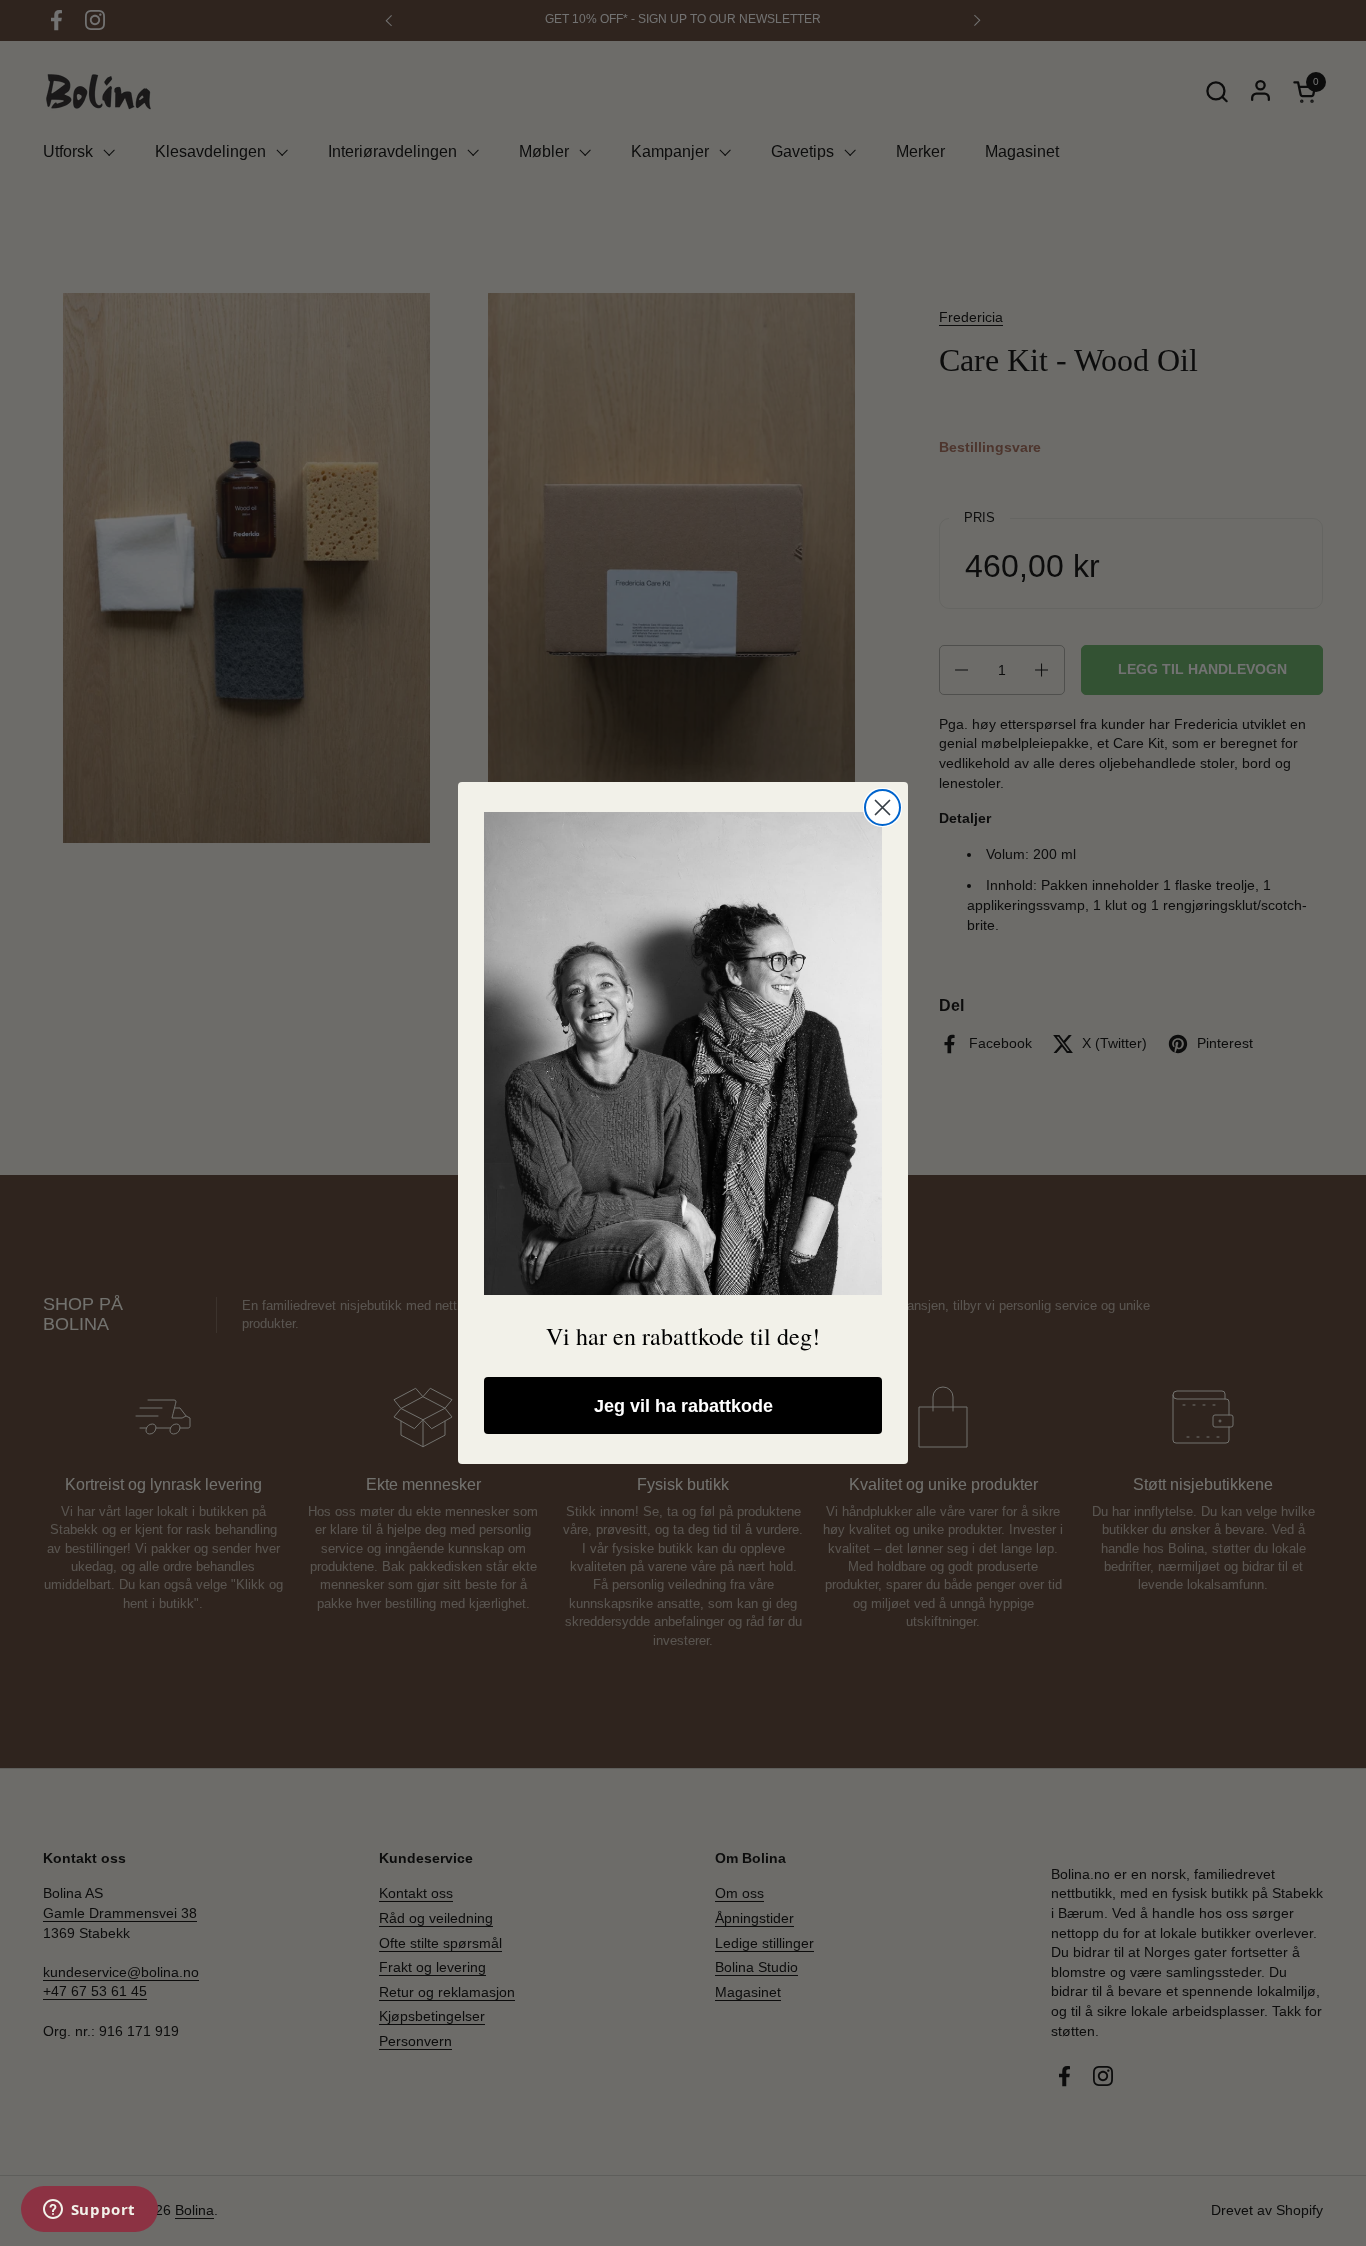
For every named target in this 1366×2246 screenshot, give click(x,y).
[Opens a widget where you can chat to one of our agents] (89, 2211)
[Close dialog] (882, 807)
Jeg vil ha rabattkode (683, 1406)
